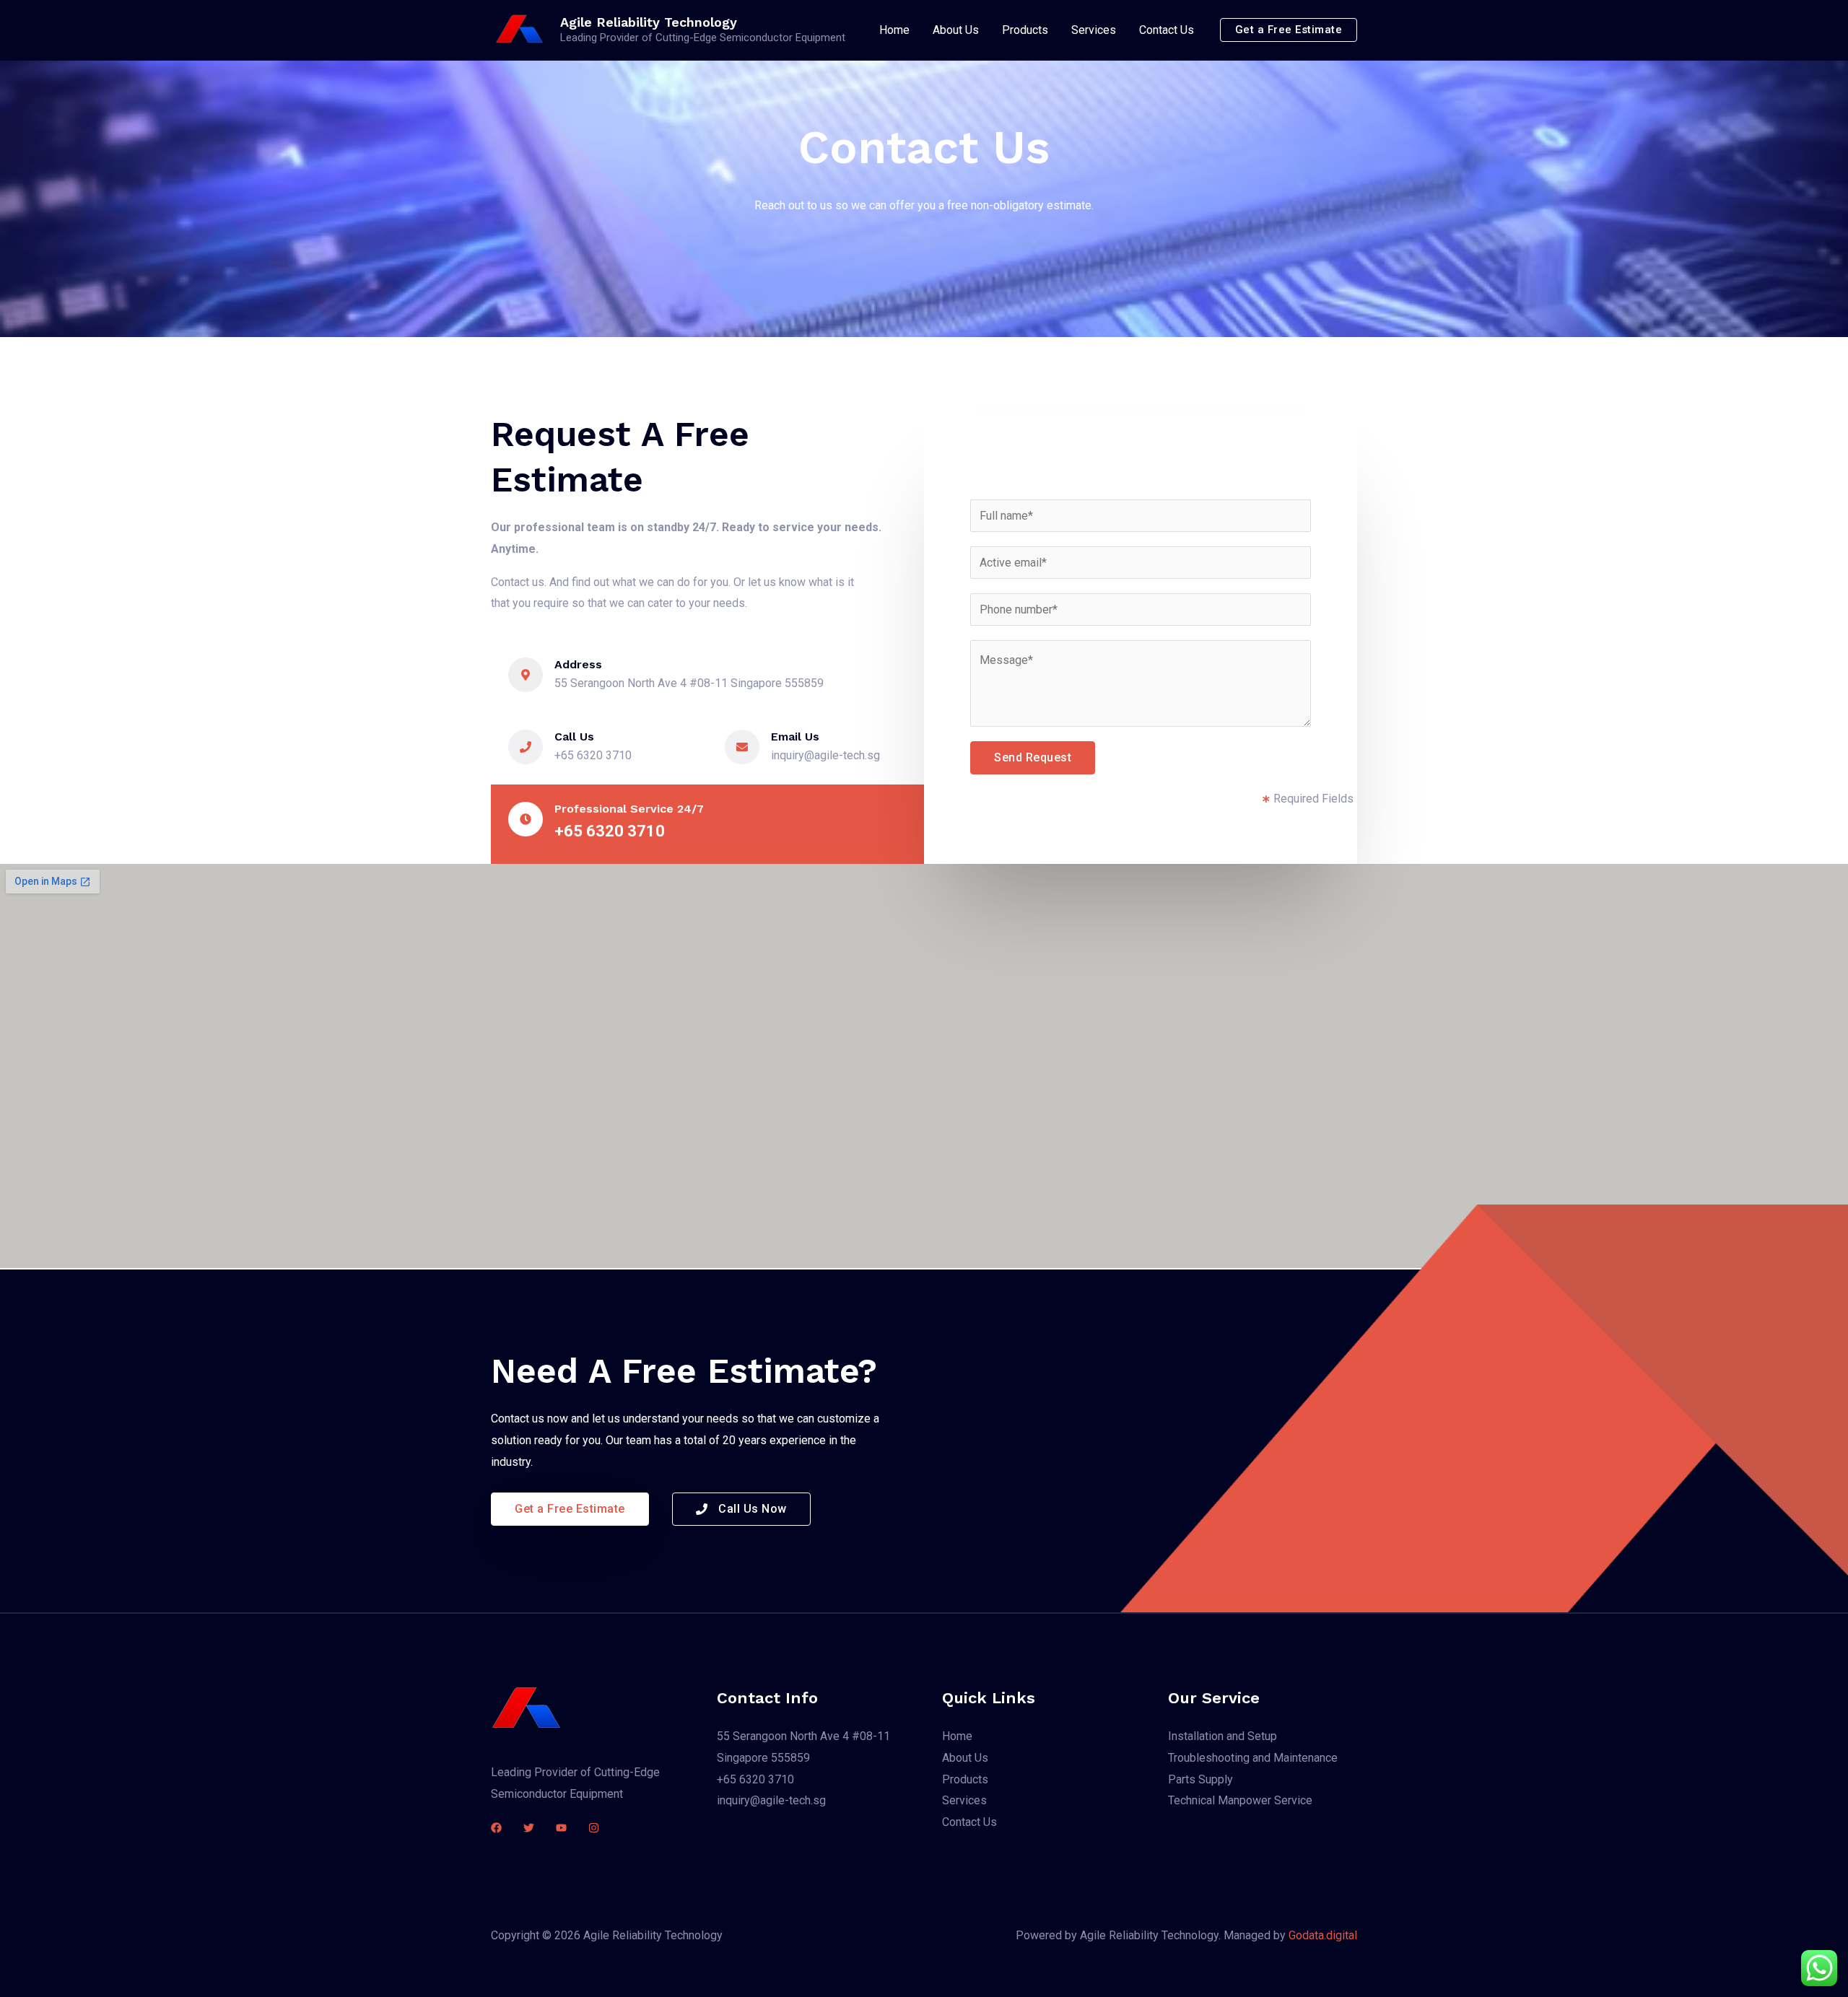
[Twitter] (529, 1828)
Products (1025, 30)
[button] (1289, 30)
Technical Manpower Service (1240, 1800)
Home (894, 30)
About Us (956, 30)
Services (1094, 30)
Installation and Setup (1222, 1736)
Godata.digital (1323, 1935)
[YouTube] (561, 1828)
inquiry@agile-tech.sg (771, 1800)
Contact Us (1167, 30)
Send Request (1033, 757)
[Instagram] (594, 1828)
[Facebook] (496, 1828)
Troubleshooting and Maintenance (1253, 1758)
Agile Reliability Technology (649, 22)
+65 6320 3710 (755, 1779)
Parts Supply (1200, 1779)
